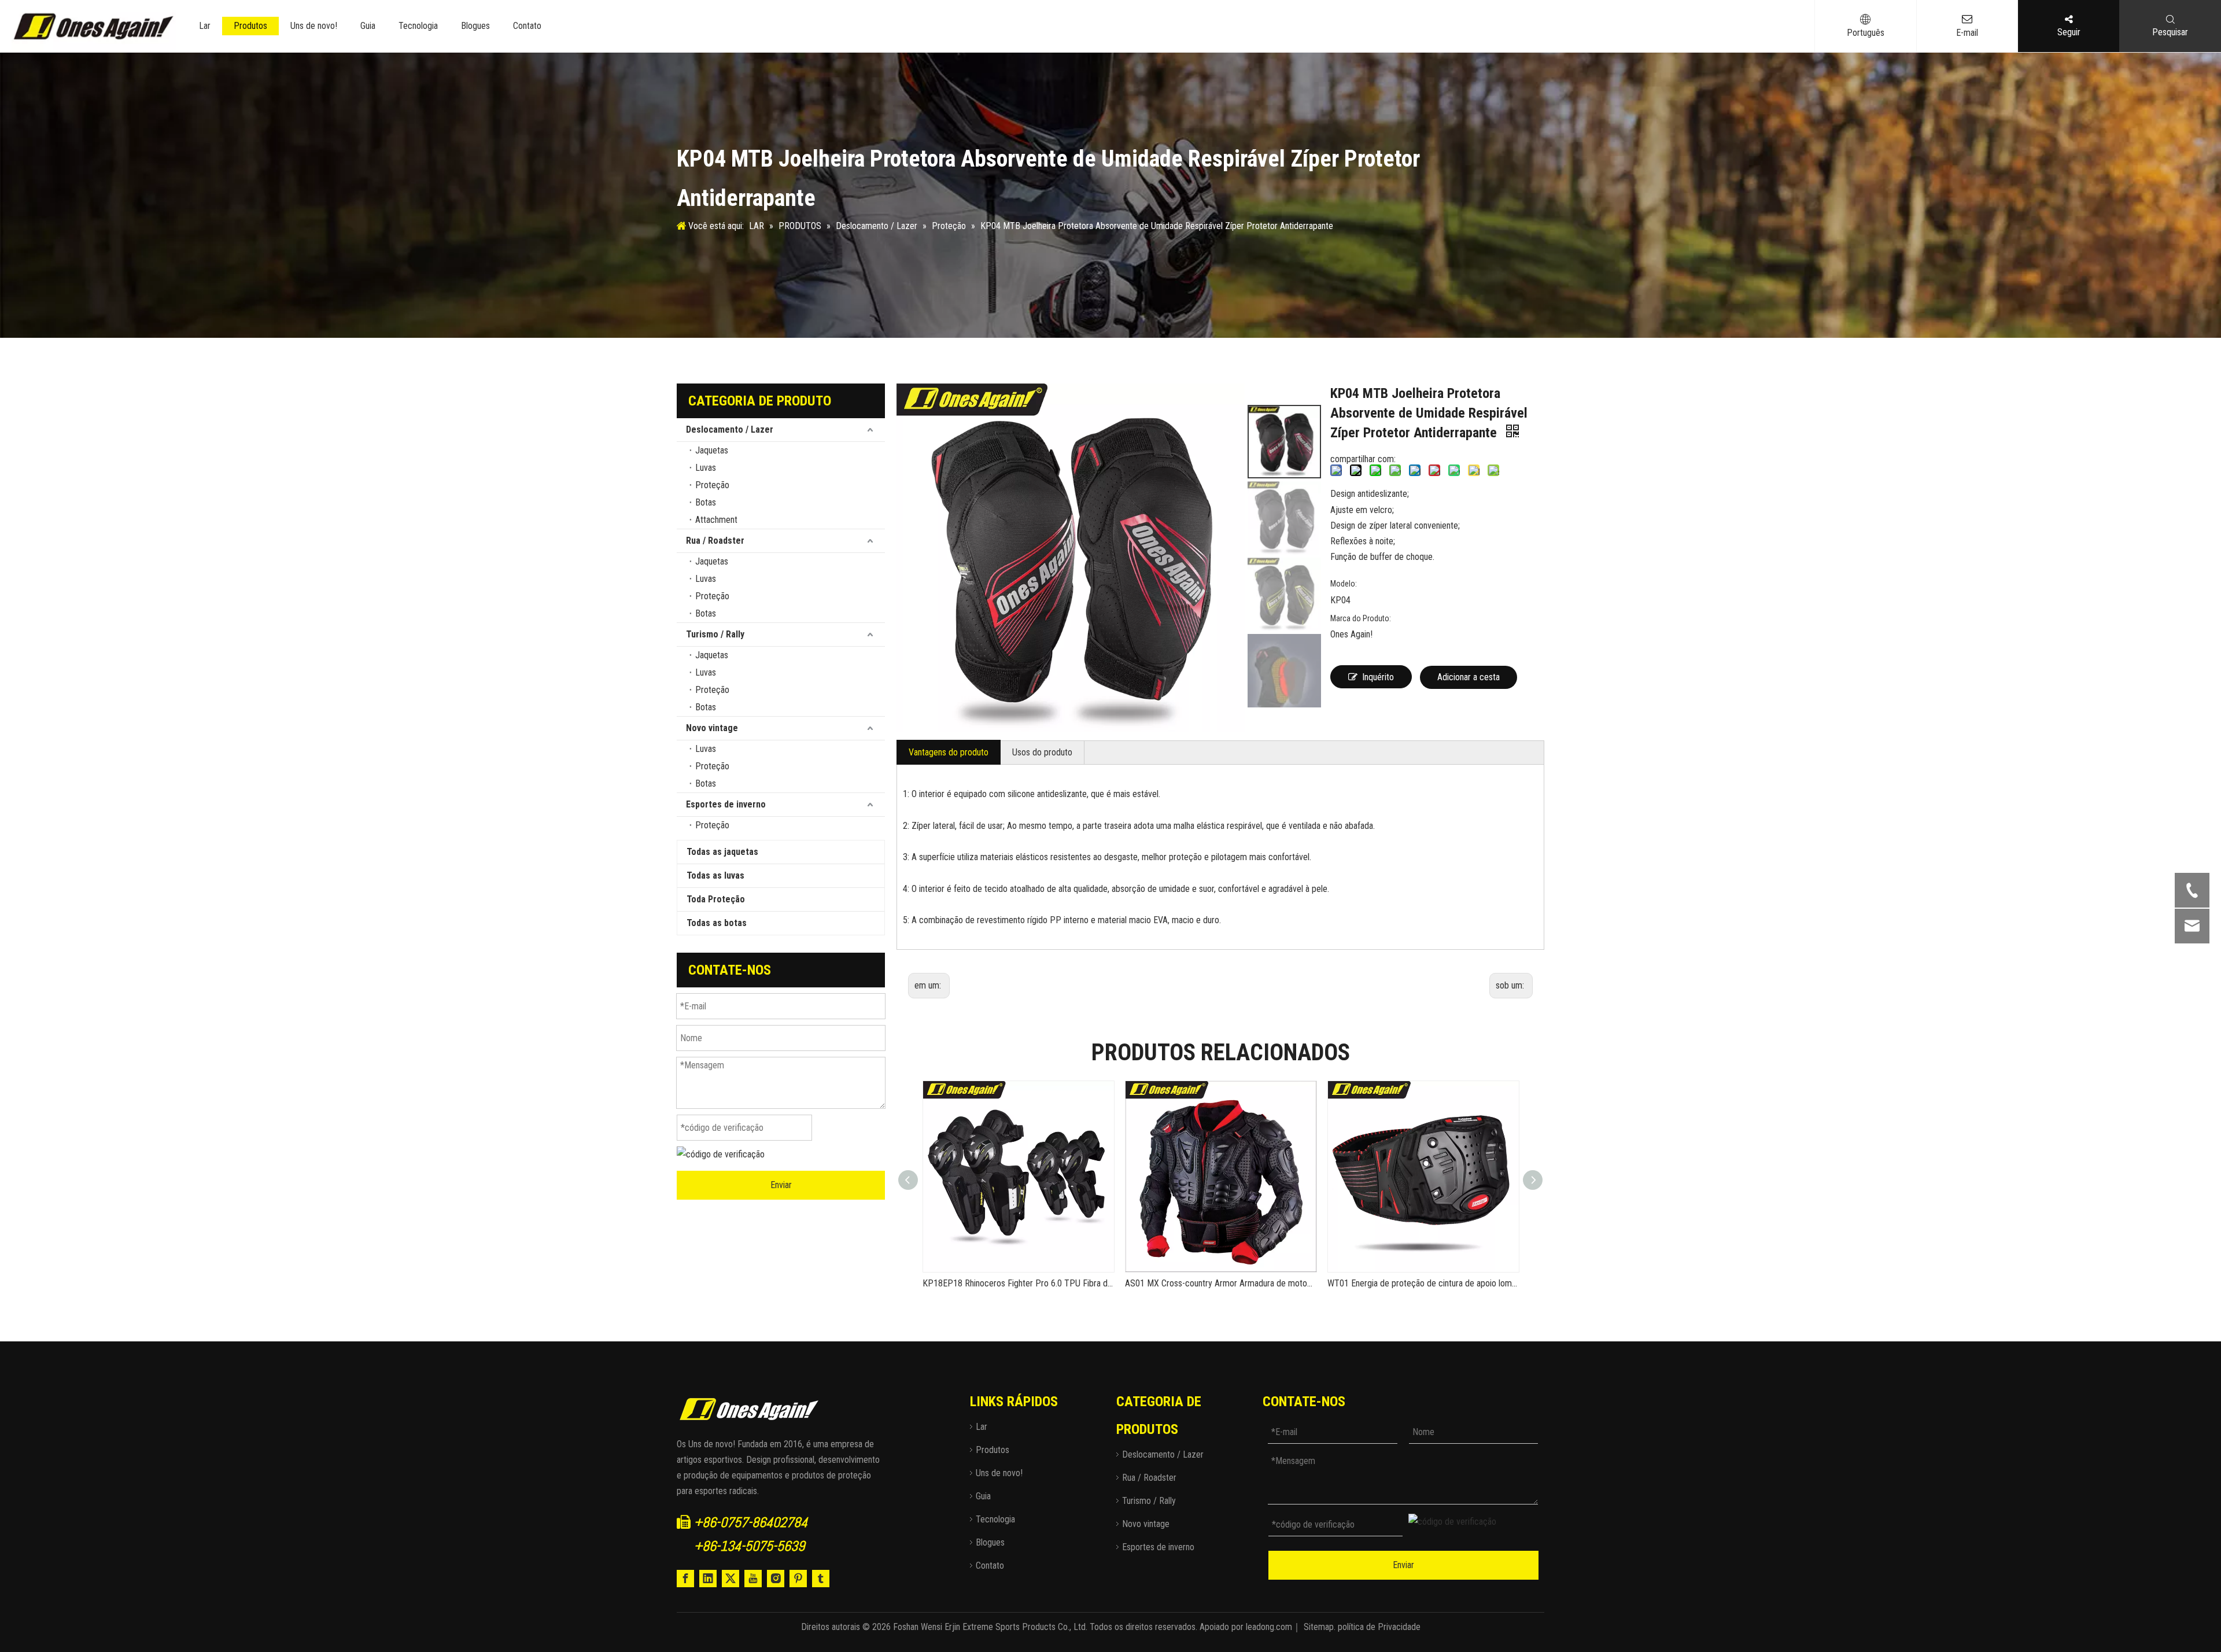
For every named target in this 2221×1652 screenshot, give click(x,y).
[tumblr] (821, 1579)
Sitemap (1319, 1627)
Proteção (712, 485)
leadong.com (1269, 1627)
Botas (706, 502)
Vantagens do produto (949, 752)
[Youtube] (753, 1579)
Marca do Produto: (1361, 618)
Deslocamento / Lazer (730, 429)
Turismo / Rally (715, 634)
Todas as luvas (715, 875)
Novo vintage (712, 728)
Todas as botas (717, 923)
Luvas (706, 468)
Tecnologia (418, 26)
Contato (527, 26)
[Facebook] (685, 1579)
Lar (205, 26)
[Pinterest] (798, 1579)
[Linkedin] (708, 1579)
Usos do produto (1042, 752)
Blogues (475, 26)
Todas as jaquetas (722, 852)
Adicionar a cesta (1469, 677)
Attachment (716, 520)
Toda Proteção (716, 899)
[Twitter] (731, 1579)
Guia (368, 26)
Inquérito (1378, 677)
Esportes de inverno (726, 804)
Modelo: (1344, 584)
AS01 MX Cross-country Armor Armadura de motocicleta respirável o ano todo (1220, 1283)
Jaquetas (712, 450)
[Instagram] (776, 1579)
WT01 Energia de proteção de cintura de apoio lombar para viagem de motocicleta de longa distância (1423, 1283)
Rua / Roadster (715, 541)
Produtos (250, 26)
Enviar (781, 1185)
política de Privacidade (1379, 1627)
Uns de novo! (314, 26)
